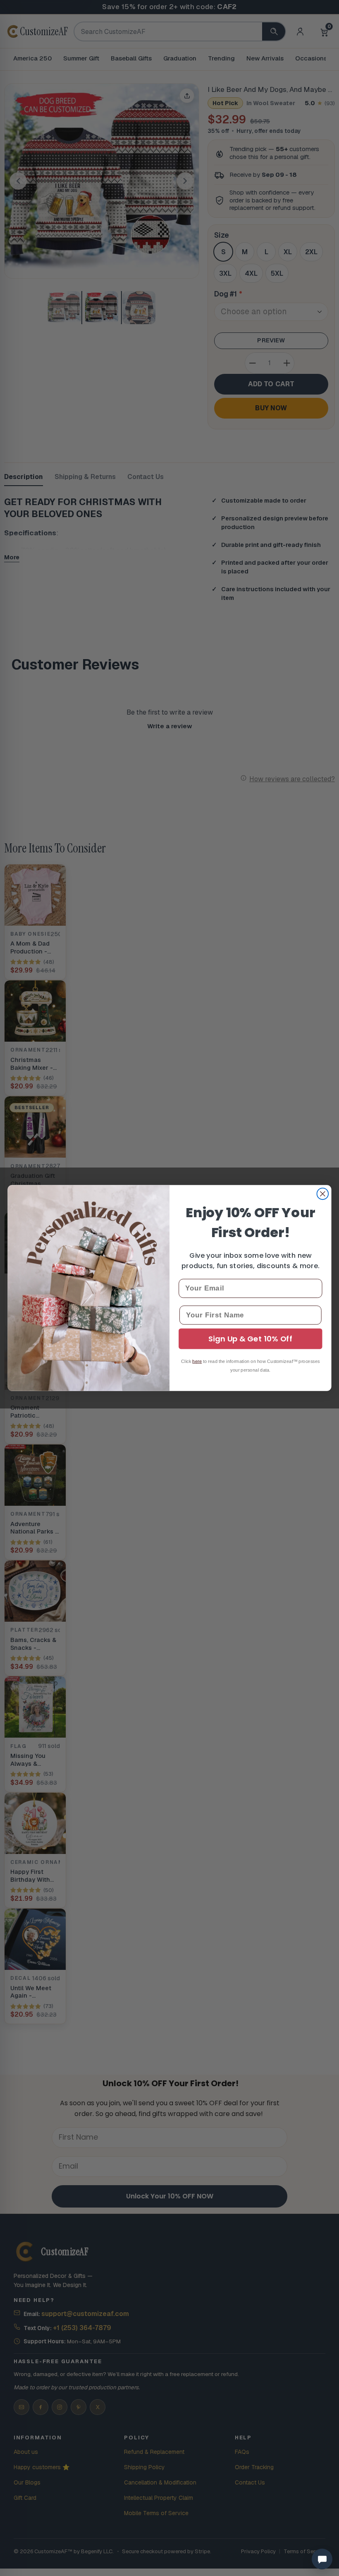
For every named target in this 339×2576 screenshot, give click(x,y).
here (197, 1361)
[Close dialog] (323, 1194)
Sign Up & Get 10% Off (250, 1339)
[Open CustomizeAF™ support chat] (322, 2559)
